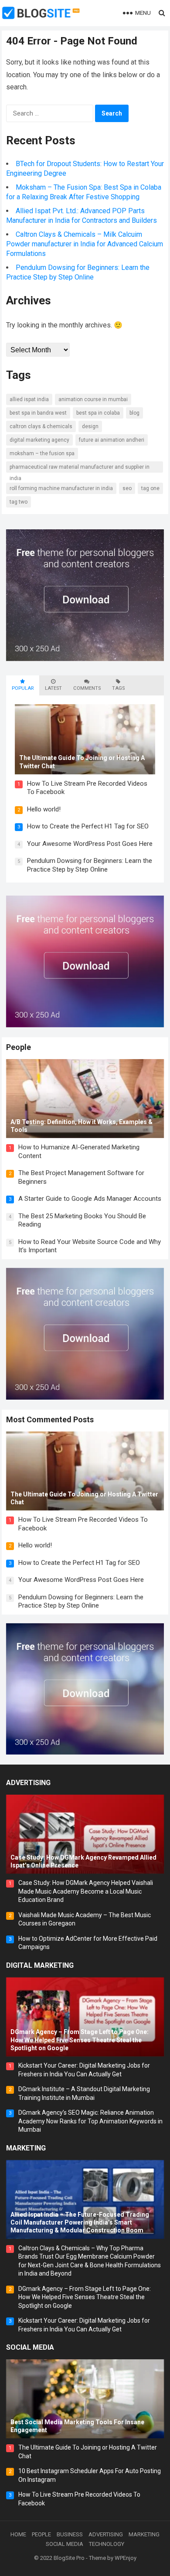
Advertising (28, 1783)
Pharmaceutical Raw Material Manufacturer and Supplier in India (80, 468)
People (19, 1047)
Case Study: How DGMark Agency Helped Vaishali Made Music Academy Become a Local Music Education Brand (86, 1891)
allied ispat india (29, 399)
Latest (53, 688)
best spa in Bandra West (38, 413)
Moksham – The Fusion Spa (42, 453)
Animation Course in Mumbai (93, 399)
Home (18, 2534)
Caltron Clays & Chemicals (41, 426)
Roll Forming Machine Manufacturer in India (61, 488)
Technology (107, 2544)
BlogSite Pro (69, 2558)
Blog (134, 413)
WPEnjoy (126, 2558)
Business (70, 2534)
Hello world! (44, 809)
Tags (118, 688)
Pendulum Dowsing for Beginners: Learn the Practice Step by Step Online (90, 865)
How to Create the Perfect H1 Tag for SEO (88, 826)
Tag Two (19, 502)
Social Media (30, 2347)
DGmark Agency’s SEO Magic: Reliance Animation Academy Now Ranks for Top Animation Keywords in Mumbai (90, 2121)
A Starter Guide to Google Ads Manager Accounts (90, 1199)
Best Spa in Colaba (98, 413)
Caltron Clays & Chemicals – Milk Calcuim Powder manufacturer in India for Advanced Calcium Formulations (85, 244)
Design (90, 426)
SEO (127, 488)
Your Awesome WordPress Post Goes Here (90, 844)
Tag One (150, 488)
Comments (87, 688)
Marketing (26, 2148)
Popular (23, 688)
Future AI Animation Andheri (112, 440)
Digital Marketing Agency (39, 440)
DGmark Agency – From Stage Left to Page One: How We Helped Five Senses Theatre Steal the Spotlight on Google (85, 2297)
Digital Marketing (40, 1965)
